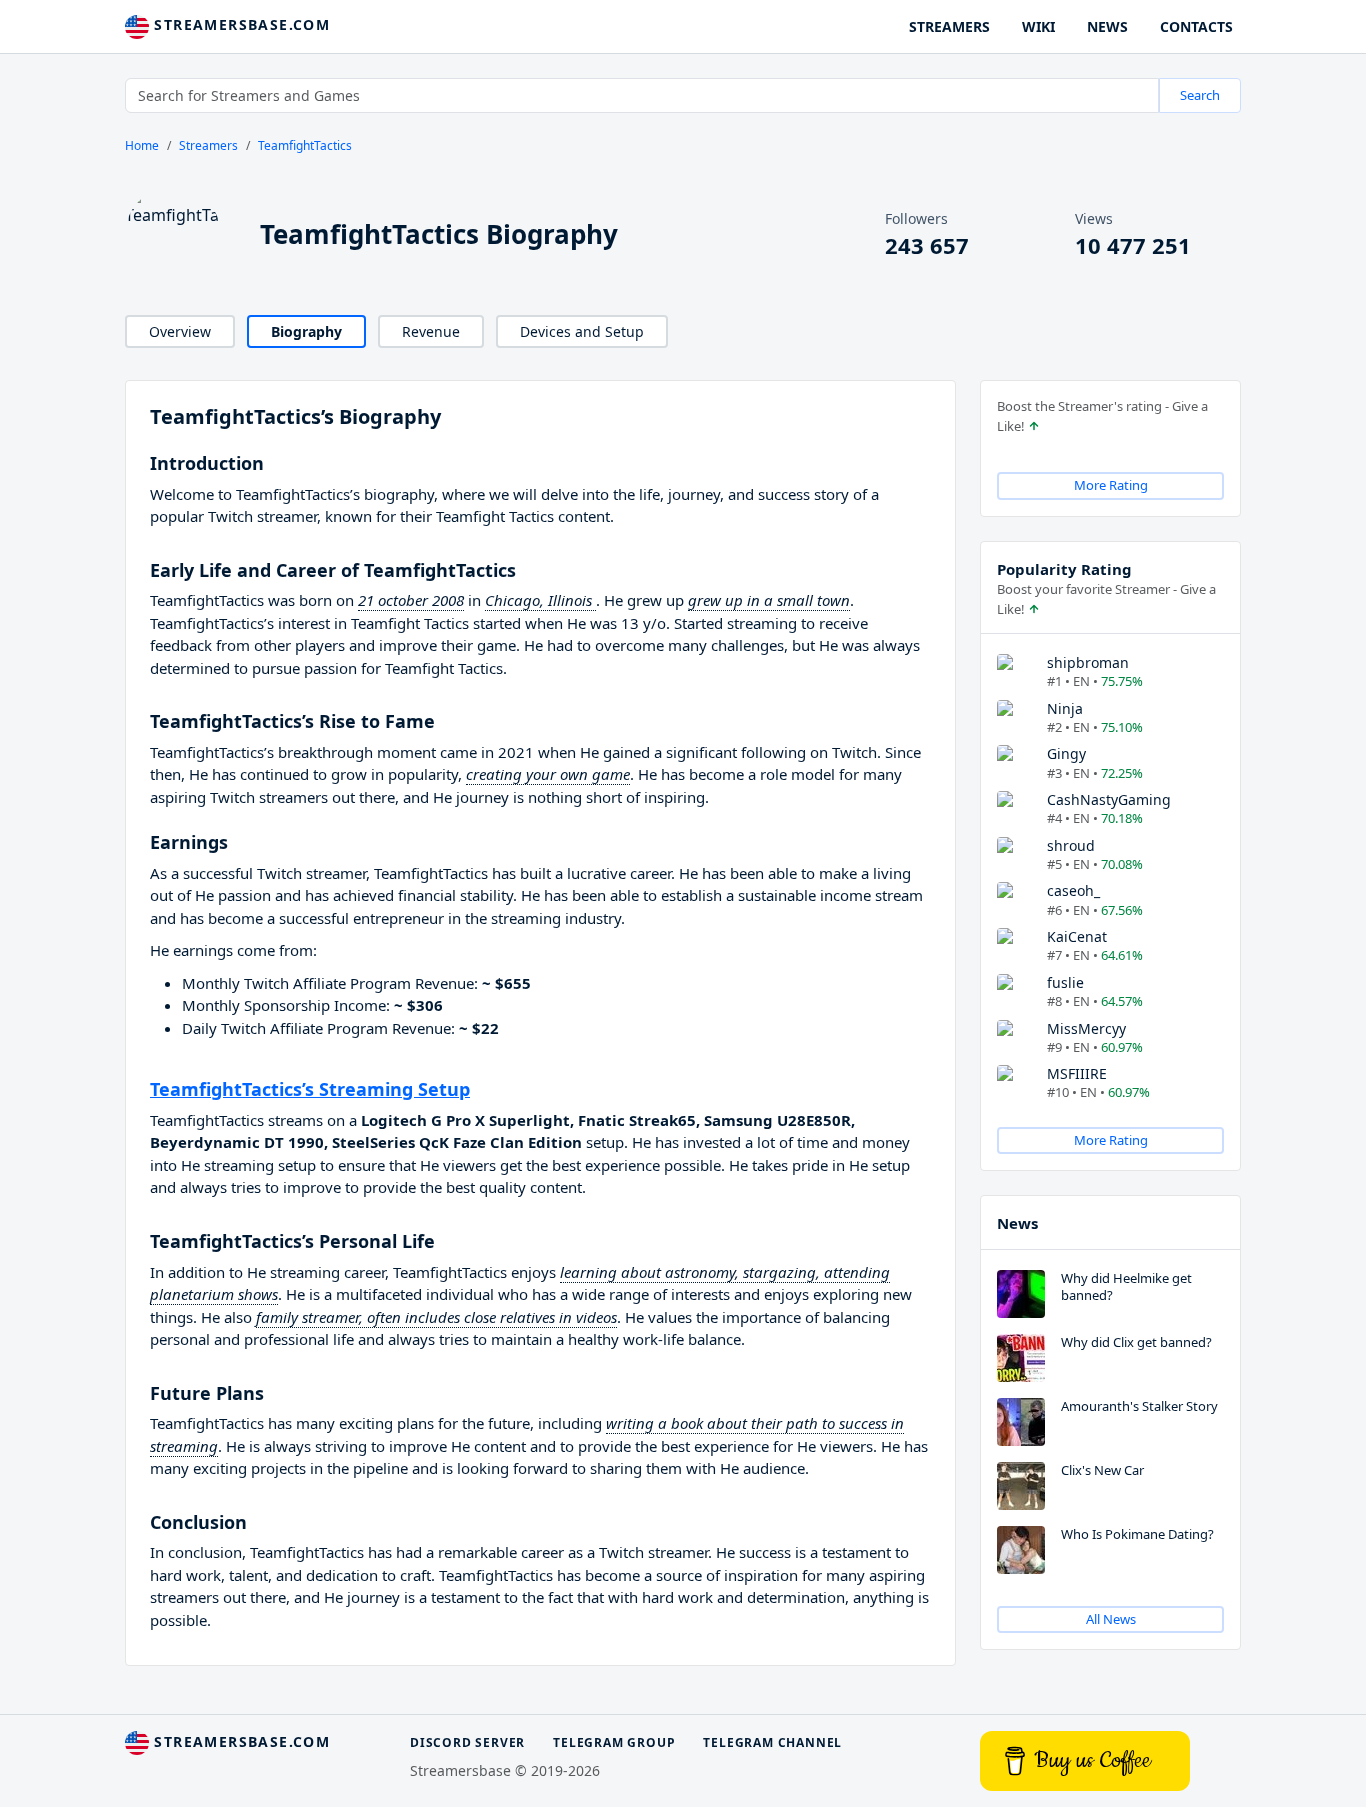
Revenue (431, 331)
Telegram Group (614, 1742)
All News (1111, 1619)
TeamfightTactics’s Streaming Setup (310, 1089)
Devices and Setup (582, 331)
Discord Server (467, 1742)
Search (1200, 95)
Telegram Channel (772, 1742)
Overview (180, 331)
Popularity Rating (1064, 569)
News (1017, 1223)
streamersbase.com (239, 24)
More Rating (1111, 485)
